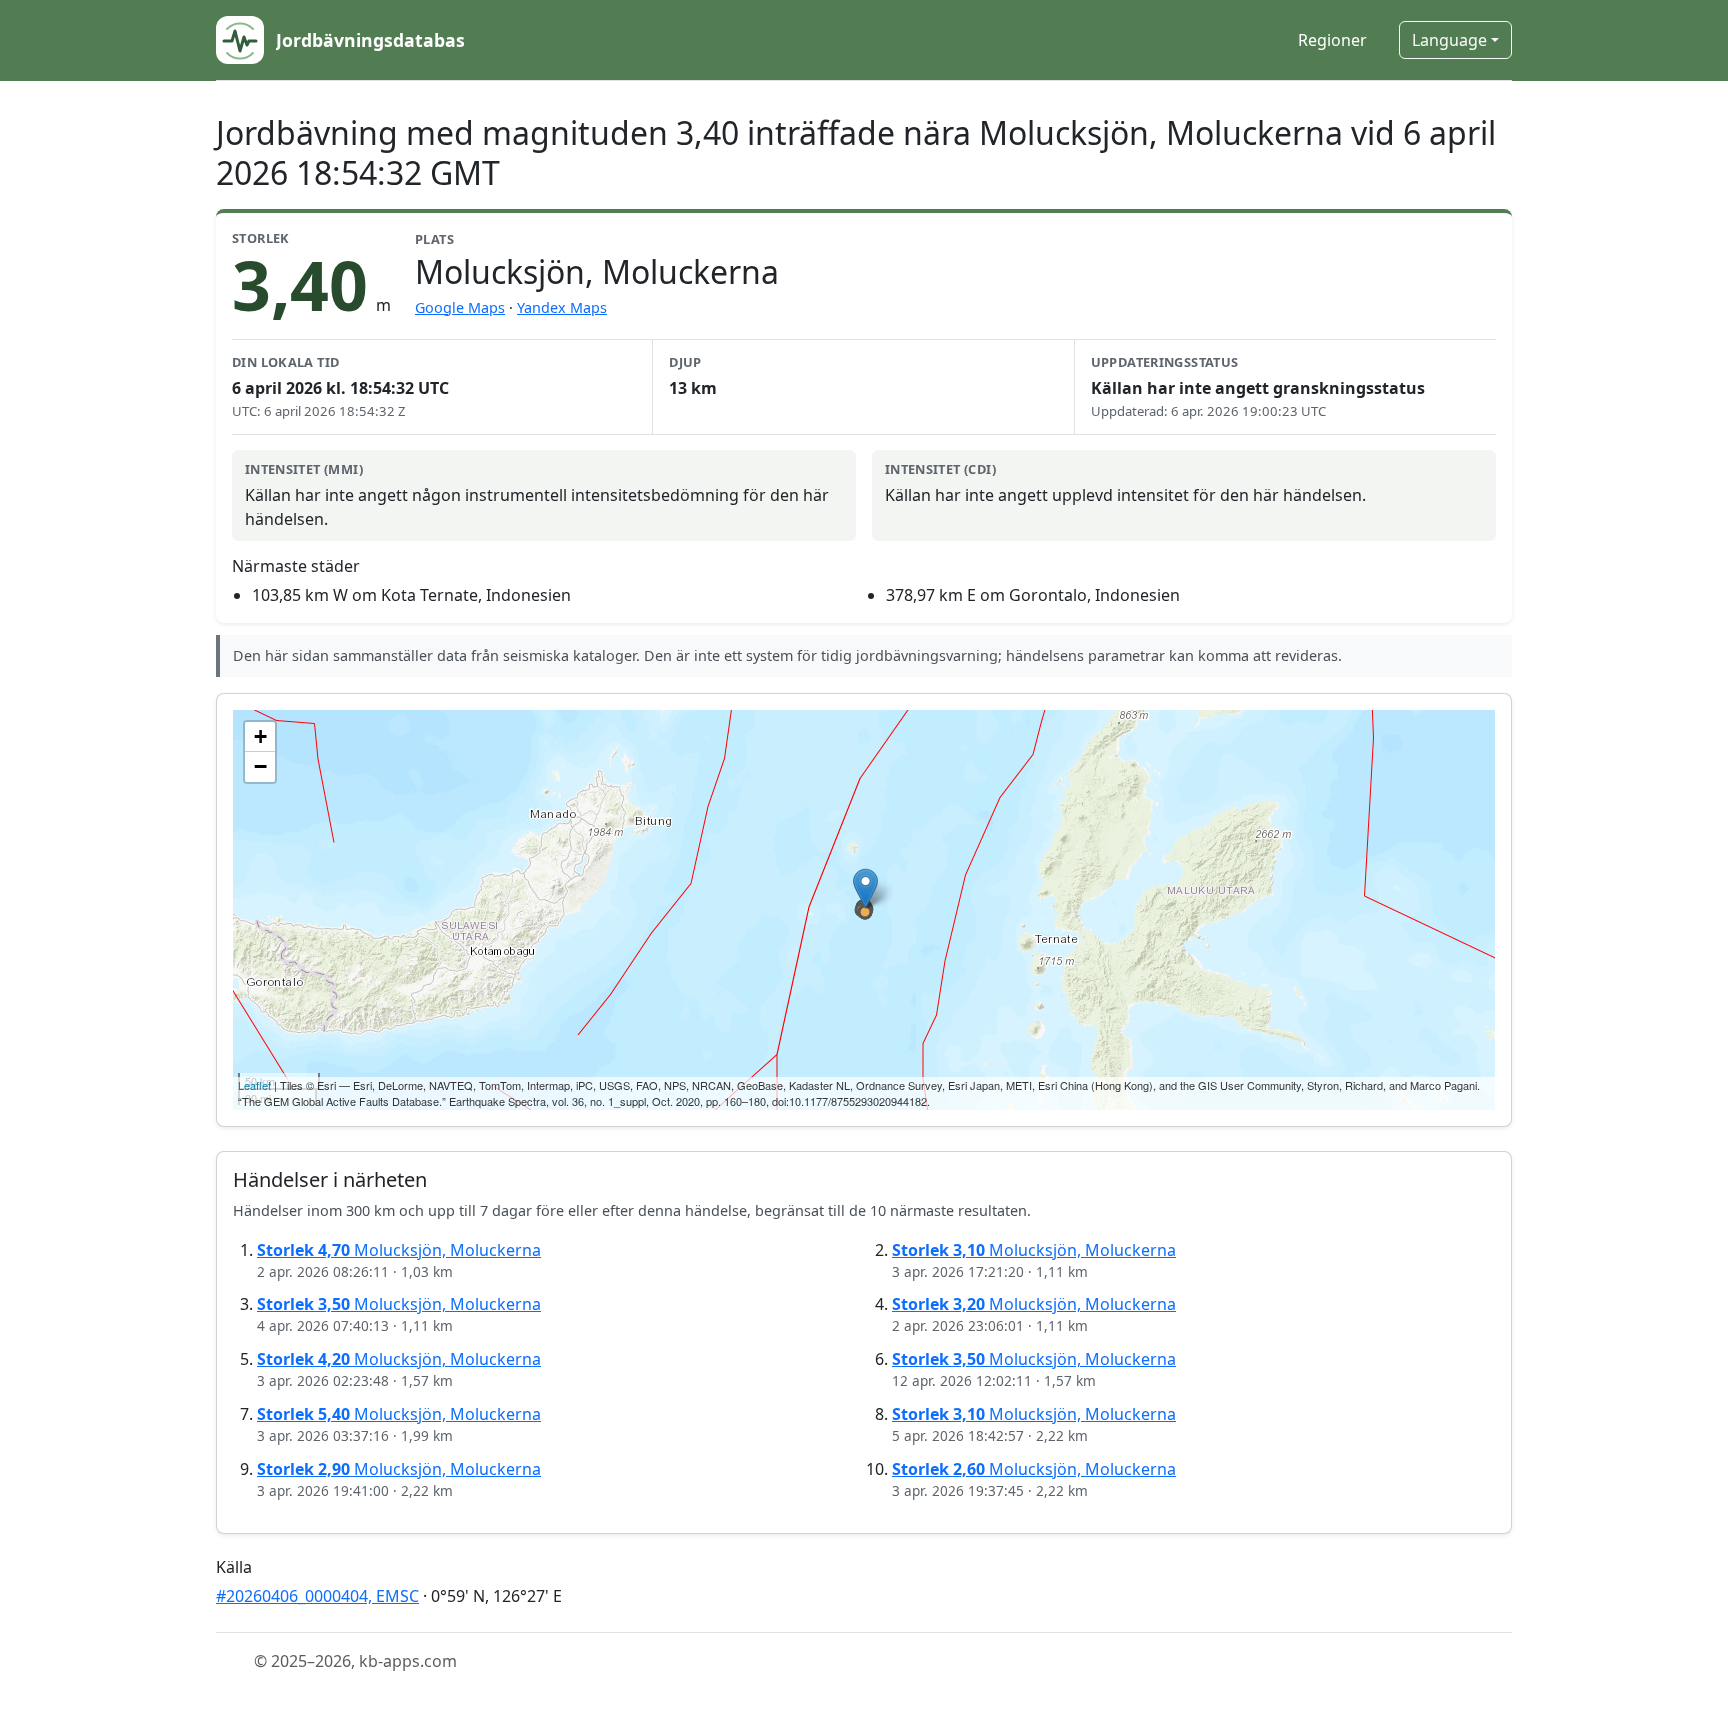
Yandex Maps (562, 307)
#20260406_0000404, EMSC (317, 1596)
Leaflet (254, 1085)
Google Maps (460, 307)
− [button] (260, 766)
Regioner (1332, 40)
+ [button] (260, 736)
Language (1449, 40)
